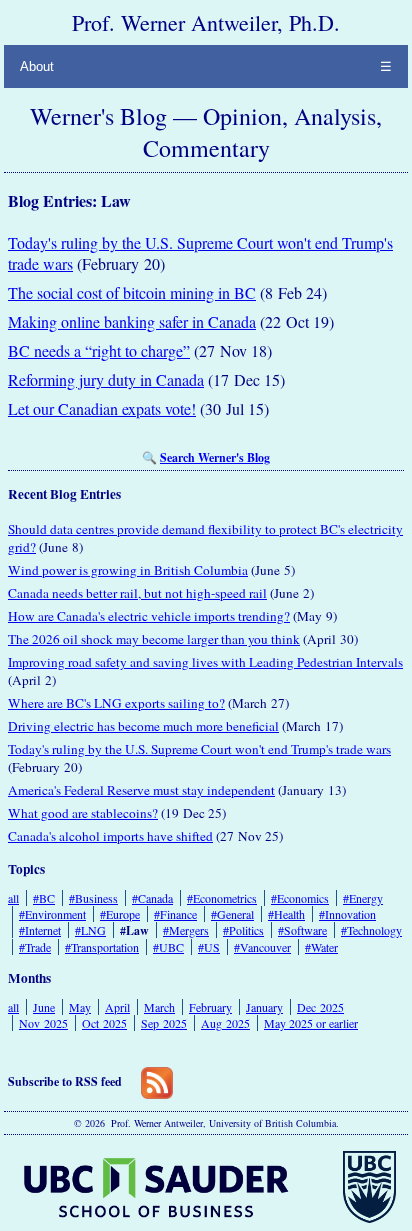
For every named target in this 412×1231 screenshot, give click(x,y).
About (37, 66)
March (159, 1007)
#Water (321, 947)
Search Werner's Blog (215, 457)
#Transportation (102, 947)
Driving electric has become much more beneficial (143, 726)
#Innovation (347, 914)
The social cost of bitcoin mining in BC (132, 292)
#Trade (35, 947)
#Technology (371, 930)
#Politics (243, 930)
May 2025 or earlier (311, 1023)
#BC (44, 898)
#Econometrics (222, 898)
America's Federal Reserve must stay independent (141, 790)
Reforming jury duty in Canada (106, 379)
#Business (93, 898)
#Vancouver (262, 947)
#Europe (120, 914)
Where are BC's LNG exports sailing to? (116, 703)
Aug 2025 (225, 1023)
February (210, 1007)
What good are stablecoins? (83, 813)
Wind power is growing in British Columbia (128, 570)
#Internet (40, 930)
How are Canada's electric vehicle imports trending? (149, 616)
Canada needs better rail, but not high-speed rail (137, 593)
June (44, 1007)
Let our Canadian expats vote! (102, 408)
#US (209, 947)
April (117, 1007)
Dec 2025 (320, 1007)
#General (232, 914)
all (13, 898)
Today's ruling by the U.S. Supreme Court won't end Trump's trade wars (199, 749)
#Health (286, 914)
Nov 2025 (43, 1023)
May (80, 1007)
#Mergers (186, 930)
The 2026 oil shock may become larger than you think (154, 639)
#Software (302, 930)
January (264, 1007)
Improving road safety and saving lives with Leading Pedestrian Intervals (205, 662)
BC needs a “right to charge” (99, 350)
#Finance (175, 914)
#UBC (168, 947)
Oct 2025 (104, 1023)
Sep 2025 (164, 1023)
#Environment (52, 914)
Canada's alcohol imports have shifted (110, 836)
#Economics (300, 898)
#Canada (152, 898)
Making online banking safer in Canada (132, 321)
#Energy (363, 898)
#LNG (90, 930)
